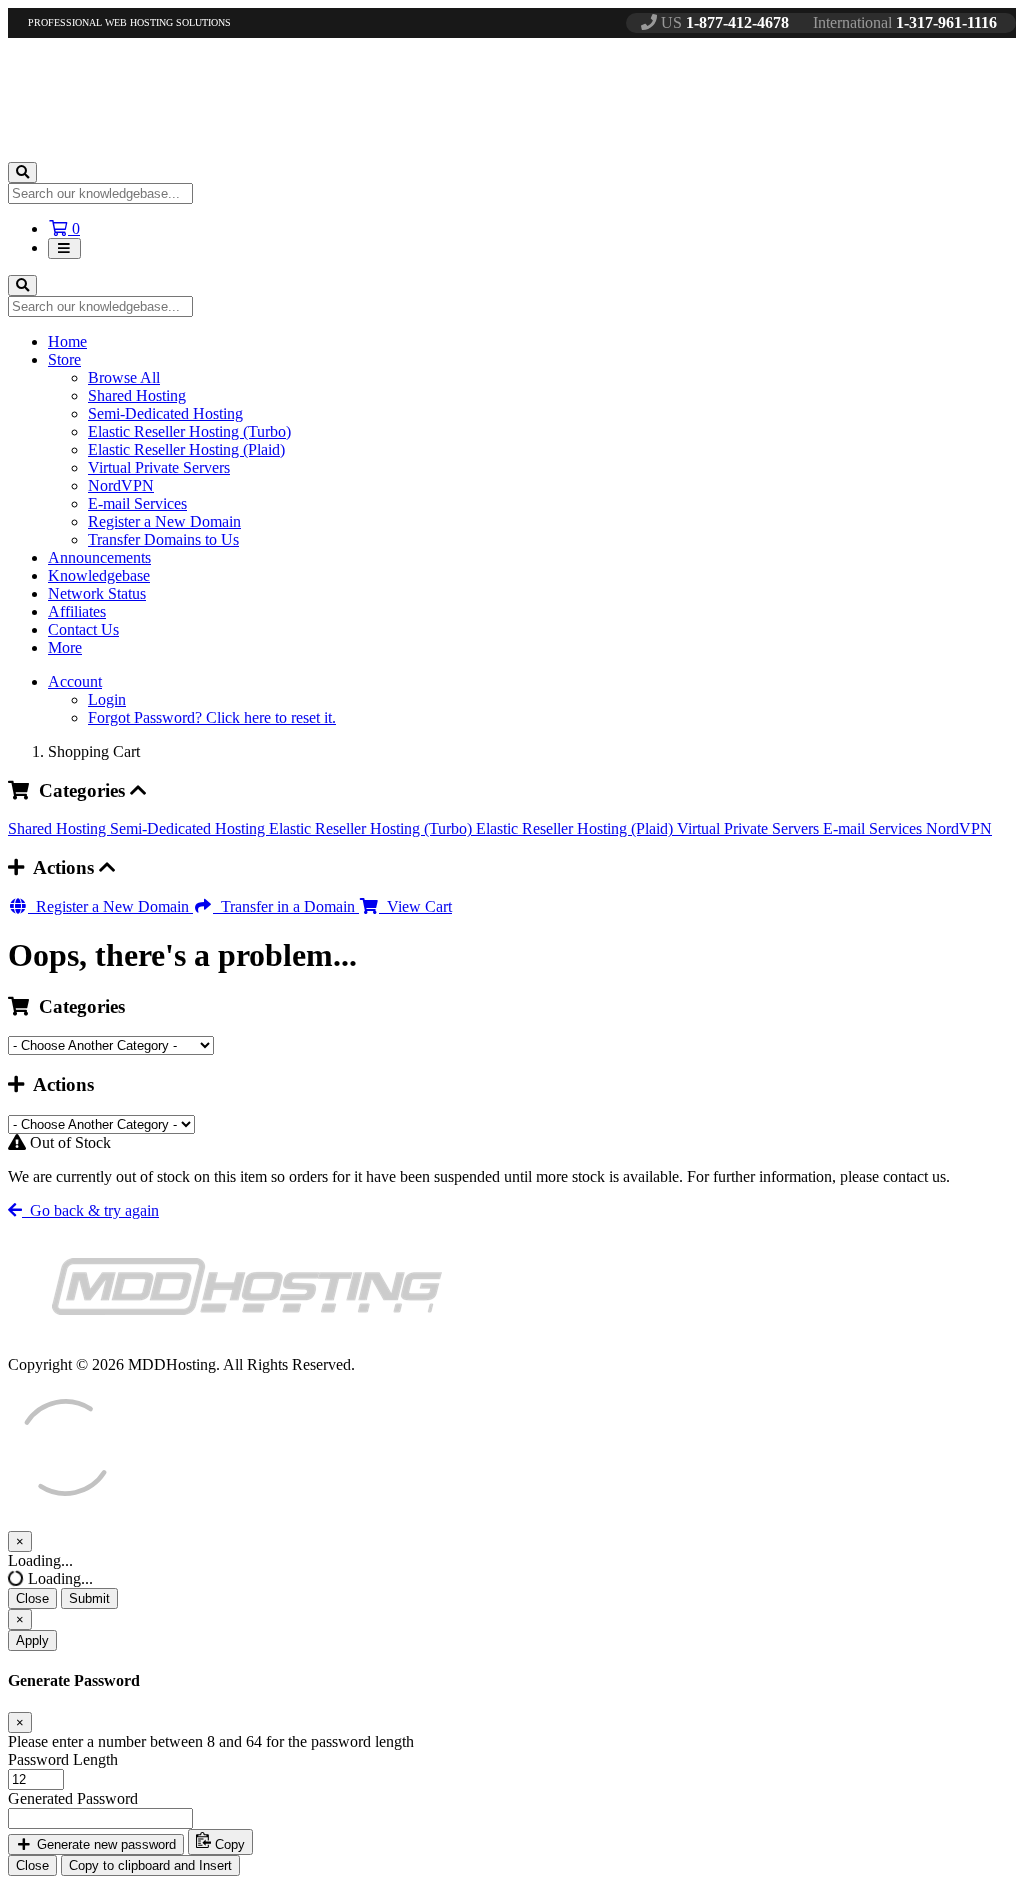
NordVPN (121, 485)
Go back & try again (90, 1210)
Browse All (124, 377)
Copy (228, 1844)
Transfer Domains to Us (163, 539)
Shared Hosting (137, 395)
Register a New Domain (164, 521)
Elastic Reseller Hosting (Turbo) (189, 431)
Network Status (97, 593)
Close (32, 1598)
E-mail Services (137, 503)
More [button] (65, 647)
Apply (32, 1640)
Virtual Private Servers (159, 467)
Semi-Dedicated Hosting (165, 413)
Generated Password (73, 1798)
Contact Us (83, 629)
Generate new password (104, 1844)
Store (64, 359)
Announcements (99, 557)
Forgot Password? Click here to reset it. (212, 717)
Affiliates (77, 611)
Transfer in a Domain (286, 906)
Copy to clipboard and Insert (150, 1865)
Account (75, 681)
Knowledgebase (99, 575)
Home (67, 341)
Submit (89, 1598)
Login (107, 699)
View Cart (415, 906)
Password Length (63, 1759)
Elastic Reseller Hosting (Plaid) (186, 449)
